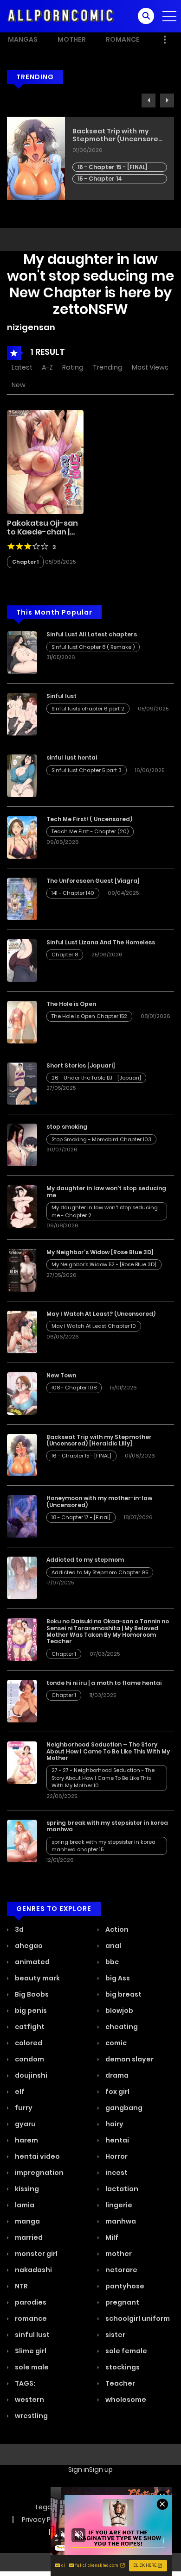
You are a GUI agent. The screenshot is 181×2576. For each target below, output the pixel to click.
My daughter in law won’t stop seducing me (106, 1191)
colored (28, 2043)
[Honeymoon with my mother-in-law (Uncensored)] (22, 1516)
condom (29, 2059)
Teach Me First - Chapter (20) (90, 831)
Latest (22, 367)
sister (115, 2335)
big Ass (117, 1978)
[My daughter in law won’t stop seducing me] (22, 1206)
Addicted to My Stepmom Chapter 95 (100, 1572)
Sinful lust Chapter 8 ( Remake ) (93, 647)
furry (23, 2108)
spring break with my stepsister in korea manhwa (107, 1826)
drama (116, 2075)
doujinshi (30, 2075)
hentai (116, 2140)
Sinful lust (61, 696)
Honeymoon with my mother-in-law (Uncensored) (99, 1501)
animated (32, 1962)
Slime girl (30, 2351)
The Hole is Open (102, 131)
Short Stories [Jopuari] (81, 1065)
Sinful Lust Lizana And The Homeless (101, 942)
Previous (149, 101)
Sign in (79, 2469)
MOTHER (72, 39)
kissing (26, 2189)
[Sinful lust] (22, 714)
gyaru (25, 2124)
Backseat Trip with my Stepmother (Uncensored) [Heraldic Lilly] (99, 1440)
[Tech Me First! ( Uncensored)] (22, 837)
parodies (30, 2302)
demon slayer (129, 2059)
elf (19, 2092)
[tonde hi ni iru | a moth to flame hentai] (22, 1701)
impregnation (39, 2173)
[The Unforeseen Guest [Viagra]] (22, 898)
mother (118, 2254)
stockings (122, 2367)
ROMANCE (123, 39)
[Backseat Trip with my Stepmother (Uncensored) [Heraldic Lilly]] (22, 1454)
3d (19, 1929)
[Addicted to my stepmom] (22, 1577)
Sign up (101, 2469)
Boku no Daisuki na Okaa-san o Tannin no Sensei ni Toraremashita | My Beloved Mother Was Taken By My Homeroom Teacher (108, 1631)
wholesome (125, 2400)
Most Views (150, 367)
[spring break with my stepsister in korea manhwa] (22, 1841)
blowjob (119, 2011)
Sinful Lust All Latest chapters (92, 634)
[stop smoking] (22, 1144)
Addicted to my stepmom (85, 1560)
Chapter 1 (25, 562)
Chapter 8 (65, 955)
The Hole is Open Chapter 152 (116, 160)
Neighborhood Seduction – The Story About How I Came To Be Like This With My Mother (108, 1751)
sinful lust (32, 2335)
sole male (31, 2367)
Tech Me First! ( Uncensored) (89, 819)
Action (116, 1929)
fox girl (117, 2092)
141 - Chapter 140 (73, 893)
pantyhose (124, 2286)
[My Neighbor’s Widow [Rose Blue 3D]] (22, 1270)
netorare (121, 2270)
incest (116, 2173)
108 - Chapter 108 (74, 1388)
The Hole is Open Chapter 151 (116, 171)
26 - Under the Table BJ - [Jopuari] (96, 1078)
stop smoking (67, 1127)
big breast (123, 1994)
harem (26, 2140)
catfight (29, 2027)
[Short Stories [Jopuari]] (22, 1083)
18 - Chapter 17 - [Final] (81, 1517)
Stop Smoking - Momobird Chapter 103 (101, 1139)
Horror (116, 2156)
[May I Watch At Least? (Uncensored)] (22, 1332)
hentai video (37, 2156)
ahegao (28, 1946)
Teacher (120, 2383)
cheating (121, 2027)
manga (27, 2221)
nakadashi (33, 2270)
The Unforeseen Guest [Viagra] (93, 881)
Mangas (23, 39)
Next (167, 101)
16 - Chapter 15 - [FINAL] (81, 1456)
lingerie (118, 2205)
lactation (121, 2189)
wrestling (31, 2416)
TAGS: (24, 2383)
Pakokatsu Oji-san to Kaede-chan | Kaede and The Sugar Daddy (42, 537)
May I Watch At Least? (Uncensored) (101, 1314)
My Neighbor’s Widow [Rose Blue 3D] (100, 1252)
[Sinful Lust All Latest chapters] (22, 652)
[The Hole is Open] (22, 1021)
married (28, 2237)
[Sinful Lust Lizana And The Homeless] (22, 960)
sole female (126, 2351)
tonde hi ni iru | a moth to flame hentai (104, 1683)
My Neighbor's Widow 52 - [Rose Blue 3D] (104, 1264)
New (19, 385)
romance (30, 2318)
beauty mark (37, 1978)
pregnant (122, 2302)
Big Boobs (31, 1994)
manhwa (120, 2221)
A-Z (47, 367)
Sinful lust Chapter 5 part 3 (87, 770)
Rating (73, 367)
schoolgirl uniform (137, 2318)
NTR (21, 2286)
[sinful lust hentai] (22, 775)
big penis (30, 2011)
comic (115, 2043)
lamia (24, 2205)
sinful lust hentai (72, 757)
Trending (108, 367)
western (29, 2400)
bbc (111, 1962)
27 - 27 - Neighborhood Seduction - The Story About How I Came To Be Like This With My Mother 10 (103, 1778)
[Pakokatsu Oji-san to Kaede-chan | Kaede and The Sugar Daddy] (45, 461)
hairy (114, 2124)
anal (113, 1946)
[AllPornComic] (61, 16)
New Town (61, 1375)
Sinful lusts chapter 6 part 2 (88, 709)
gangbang (123, 2108)
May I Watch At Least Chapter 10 (94, 1326)
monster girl (36, 2254)
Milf (111, 2237)
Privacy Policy (44, 2519)
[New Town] (22, 1393)
